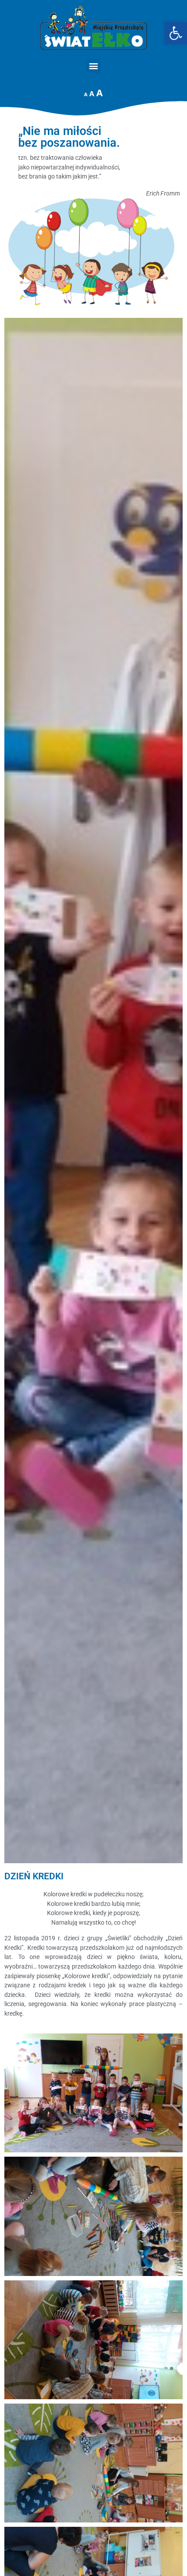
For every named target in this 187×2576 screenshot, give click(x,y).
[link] (176, 33)
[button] (94, 66)
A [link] (86, 94)
